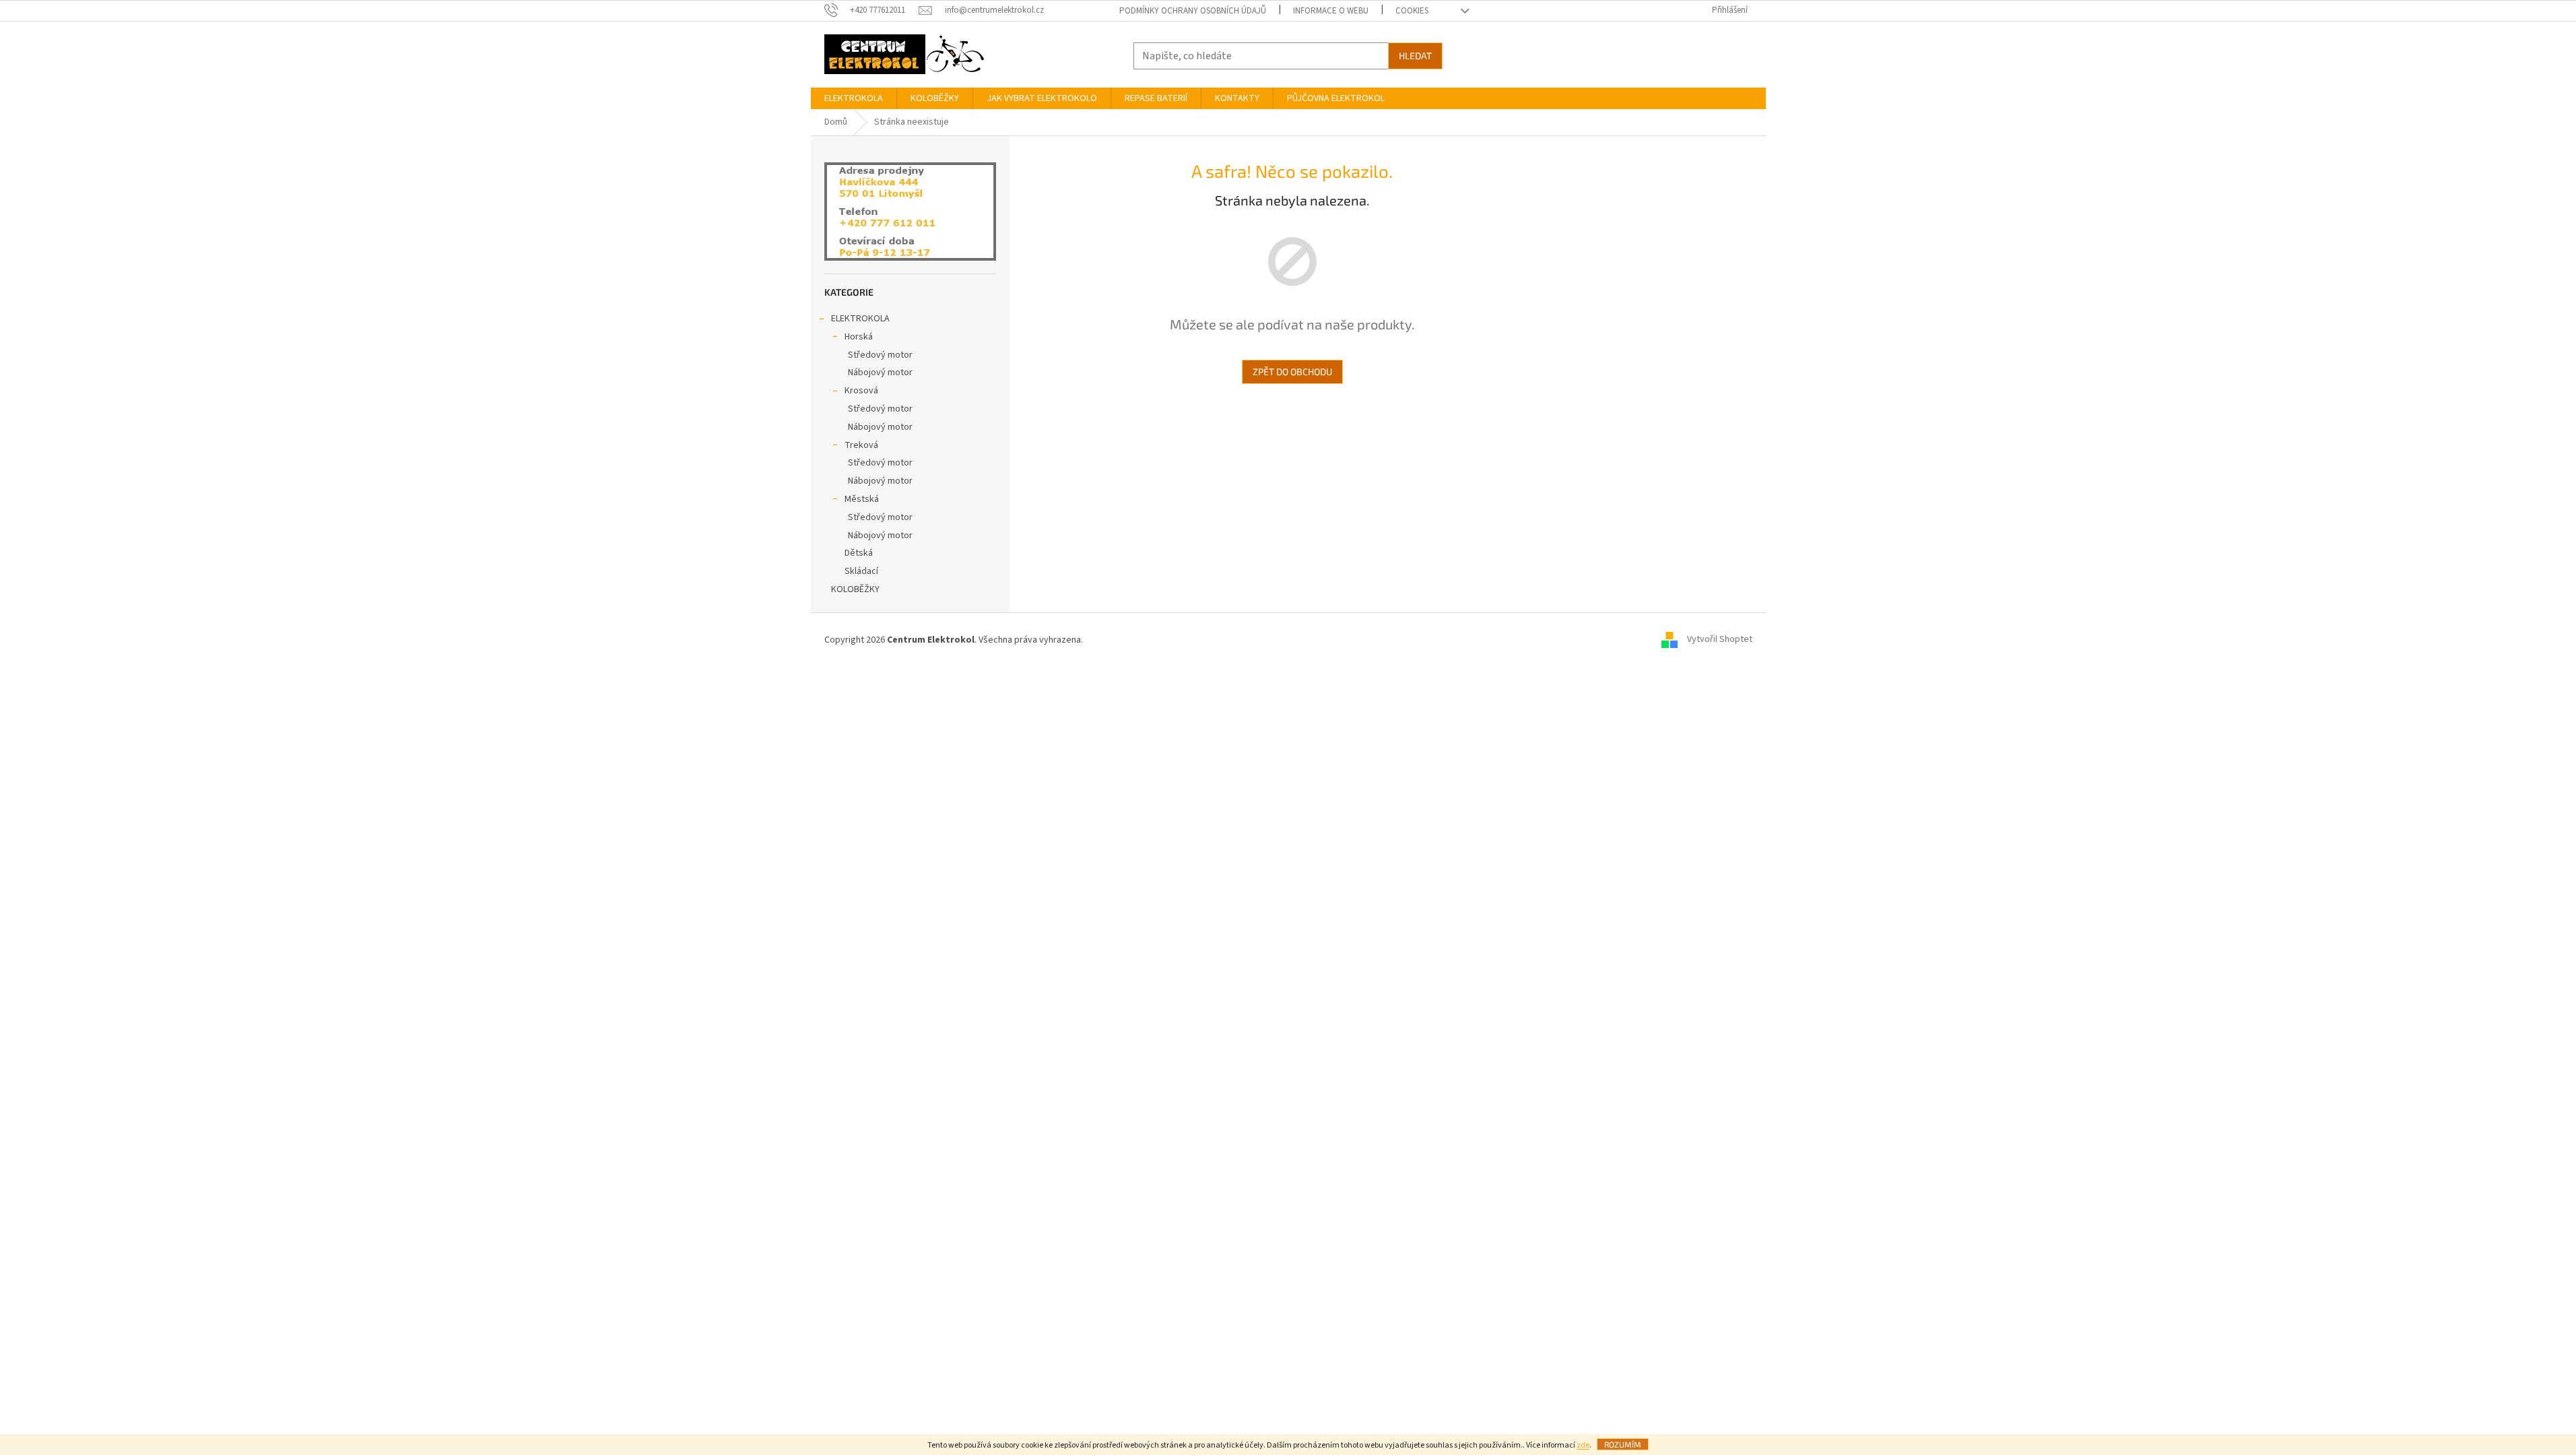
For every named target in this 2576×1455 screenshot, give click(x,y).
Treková (861, 445)
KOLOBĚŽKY (855, 589)
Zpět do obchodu (1292, 371)
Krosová (861, 391)
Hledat (1415, 56)
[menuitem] (854, 98)
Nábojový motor (880, 373)
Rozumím (1623, 1444)
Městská (862, 499)
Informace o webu (1331, 11)
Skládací (861, 571)
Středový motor (880, 355)
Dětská (859, 553)
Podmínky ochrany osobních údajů (1193, 11)
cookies (1412, 11)
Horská (859, 337)
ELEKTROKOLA (860, 319)
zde (1583, 1445)
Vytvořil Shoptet (1720, 640)
